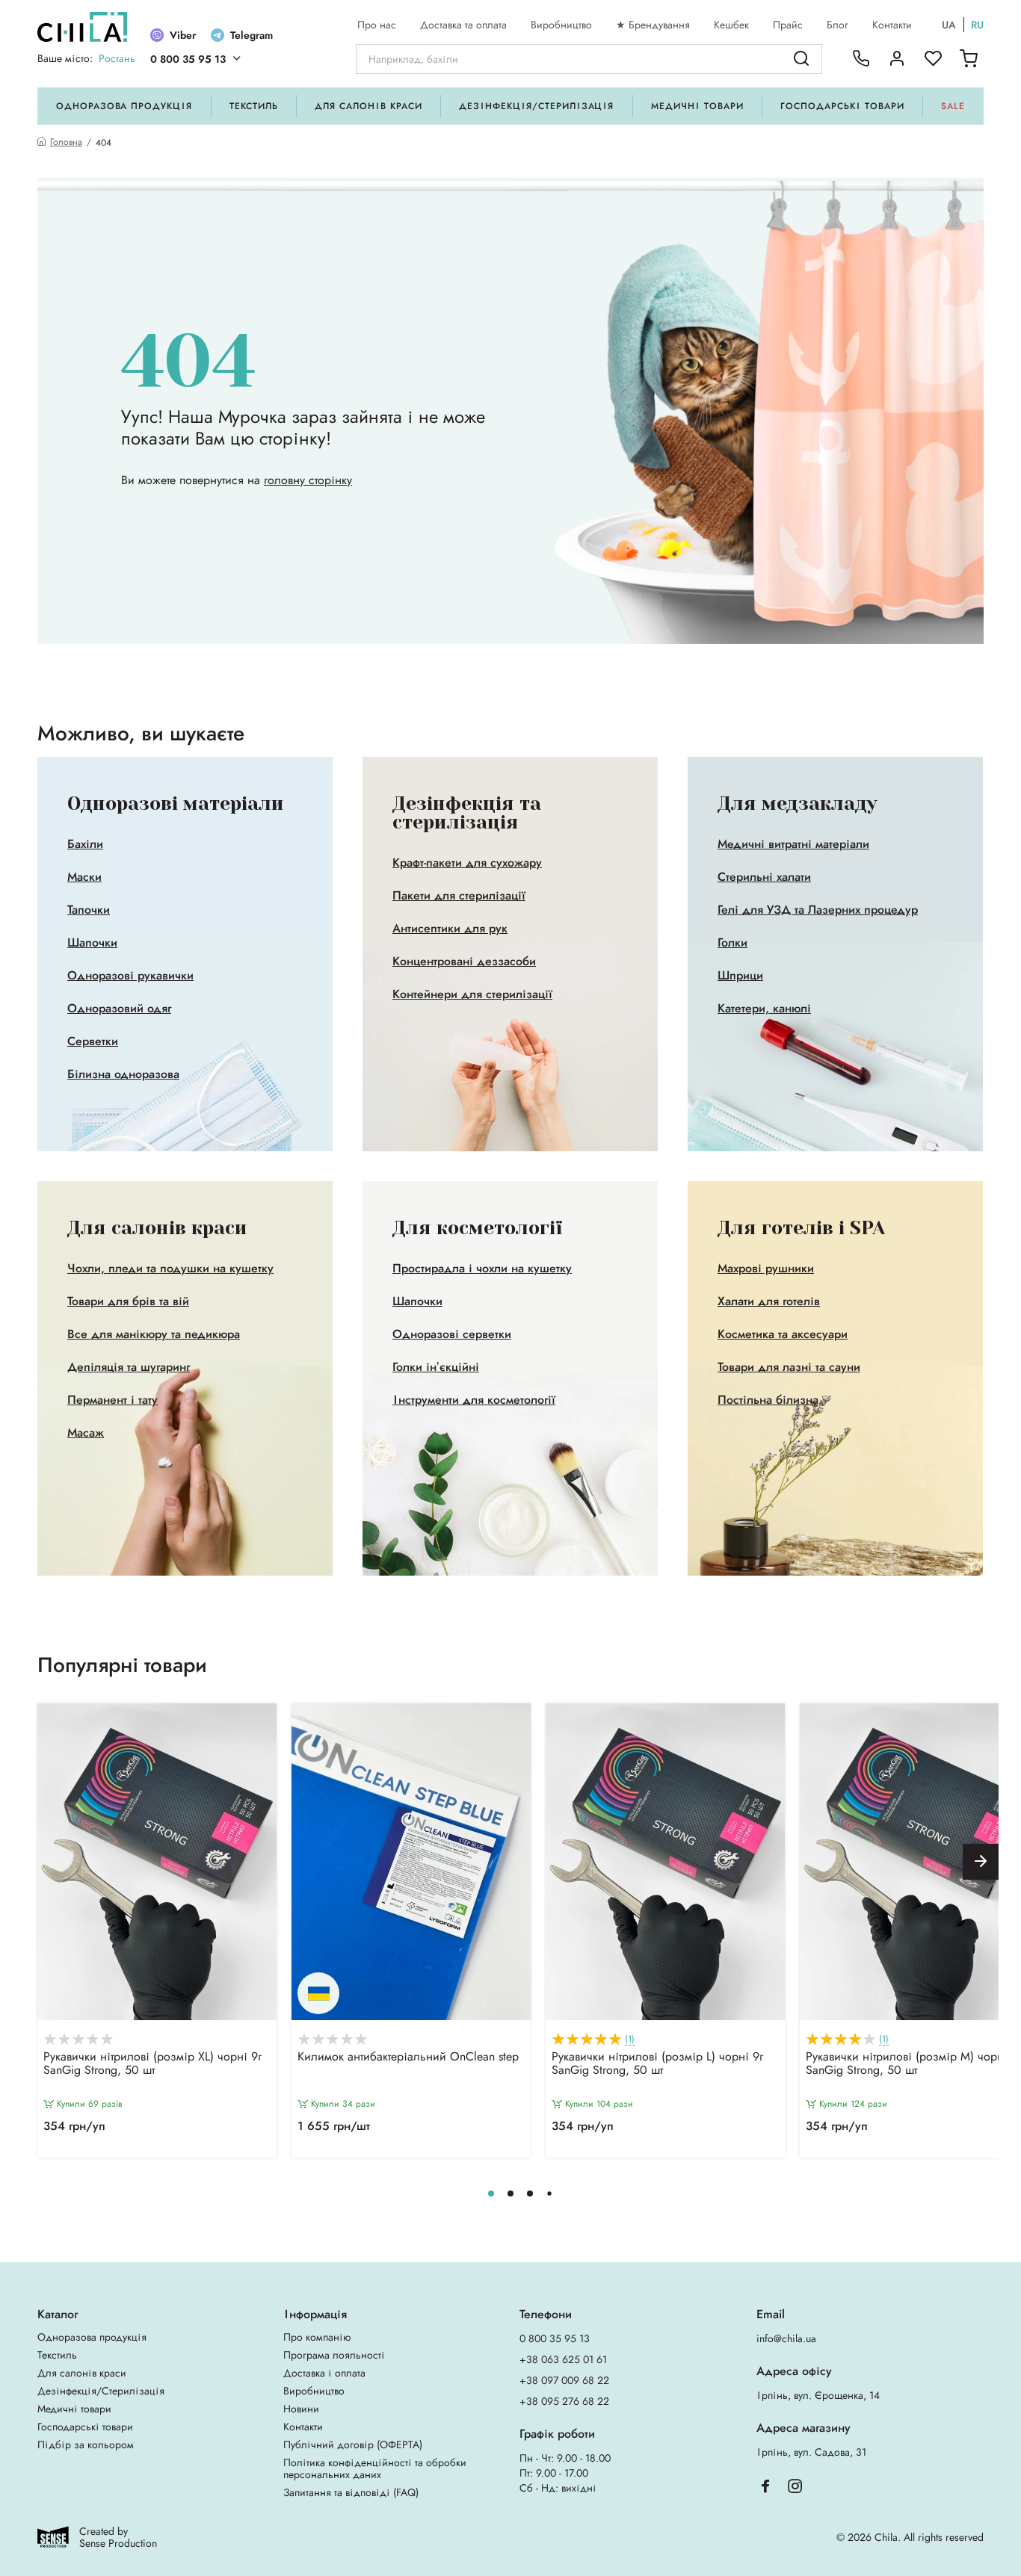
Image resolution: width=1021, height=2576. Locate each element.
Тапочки (89, 910)
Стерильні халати (764, 877)
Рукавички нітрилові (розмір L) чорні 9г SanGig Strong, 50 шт (657, 2064)
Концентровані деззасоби (464, 962)
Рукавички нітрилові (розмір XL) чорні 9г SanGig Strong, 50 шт (152, 2064)
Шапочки (92, 943)
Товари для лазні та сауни (789, 1367)
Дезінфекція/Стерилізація (536, 106)
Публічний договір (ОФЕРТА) (353, 2445)
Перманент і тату (112, 1400)
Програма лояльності (334, 2355)
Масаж (86, 1433)
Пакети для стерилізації (459, 896)
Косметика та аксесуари (783, 1334)
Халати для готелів (769, 1301)
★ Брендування (653, 25)
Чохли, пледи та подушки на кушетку (170, 1269)
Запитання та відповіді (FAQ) (351, 2492)
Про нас (377, 25)
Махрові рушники (766, 1269)
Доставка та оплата (463, 25)
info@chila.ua (786, 2338)
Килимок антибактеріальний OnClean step (408, 2058)
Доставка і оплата (324, 2373)
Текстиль (254, 106)
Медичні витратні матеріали (793, 844)
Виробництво (561, 25)
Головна (66, 142)
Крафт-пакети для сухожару (467, 863)
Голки (732, 943)
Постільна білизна (768, 1400)
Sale (953, 106)
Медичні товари (697, 106)
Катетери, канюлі (764, 1009)
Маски (84, 877)
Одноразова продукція (124, 106)
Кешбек (731, 25)
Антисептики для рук (450, 929)
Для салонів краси (368, 106)
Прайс (788, 25)
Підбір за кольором (86, 2445)
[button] (981, 1862)
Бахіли (85, 844)
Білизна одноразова (123, 1074)
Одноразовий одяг (119, 1009)
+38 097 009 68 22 (564, 2380)
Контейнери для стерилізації (472, 994)
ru (977, 25)
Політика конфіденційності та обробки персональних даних (375, 2468)
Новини (301, 2409)
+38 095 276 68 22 (564, 2401)
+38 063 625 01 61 (563, 2359)
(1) (630, 2039)
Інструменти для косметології (474, 1400)
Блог (838, 25)
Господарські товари (842, 106)
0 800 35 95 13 (188, 59)
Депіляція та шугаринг (129, 1367)
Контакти (892, 25)
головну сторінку (308, 480)
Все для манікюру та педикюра (154, 1334)
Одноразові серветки (452, 1334)
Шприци (740, 976)
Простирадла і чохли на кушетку (482, 1269)
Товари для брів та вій (128, 1301)
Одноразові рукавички (130, 976)
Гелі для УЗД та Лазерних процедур (818, 910)
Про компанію (317, 2337)
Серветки (93, 1041)
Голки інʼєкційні (436, 1367)
